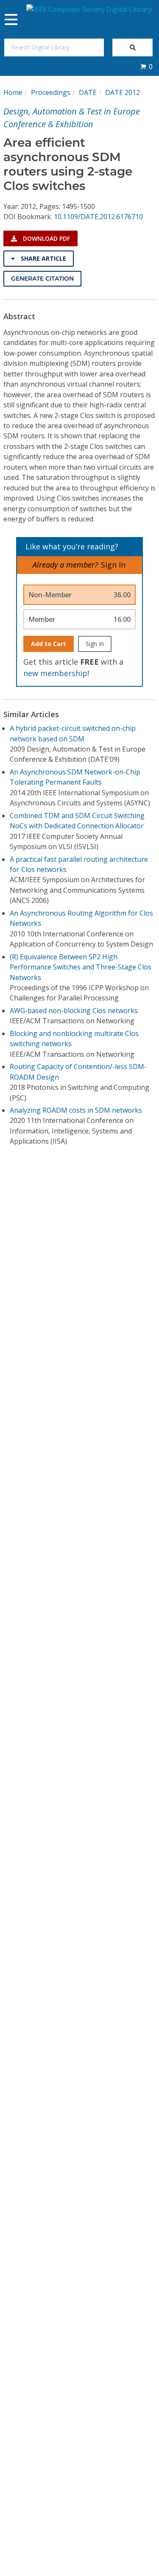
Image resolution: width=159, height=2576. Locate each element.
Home (13, 92)
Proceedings (51, 92)
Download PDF (46, 238)
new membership (55, 673)
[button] (146, 67)
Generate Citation (42, 278)
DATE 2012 (123, 92)
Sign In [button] (113, 565)
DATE (88, 92)
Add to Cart (49, 644)
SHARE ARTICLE (43, 258)
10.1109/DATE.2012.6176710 (98, 217)
